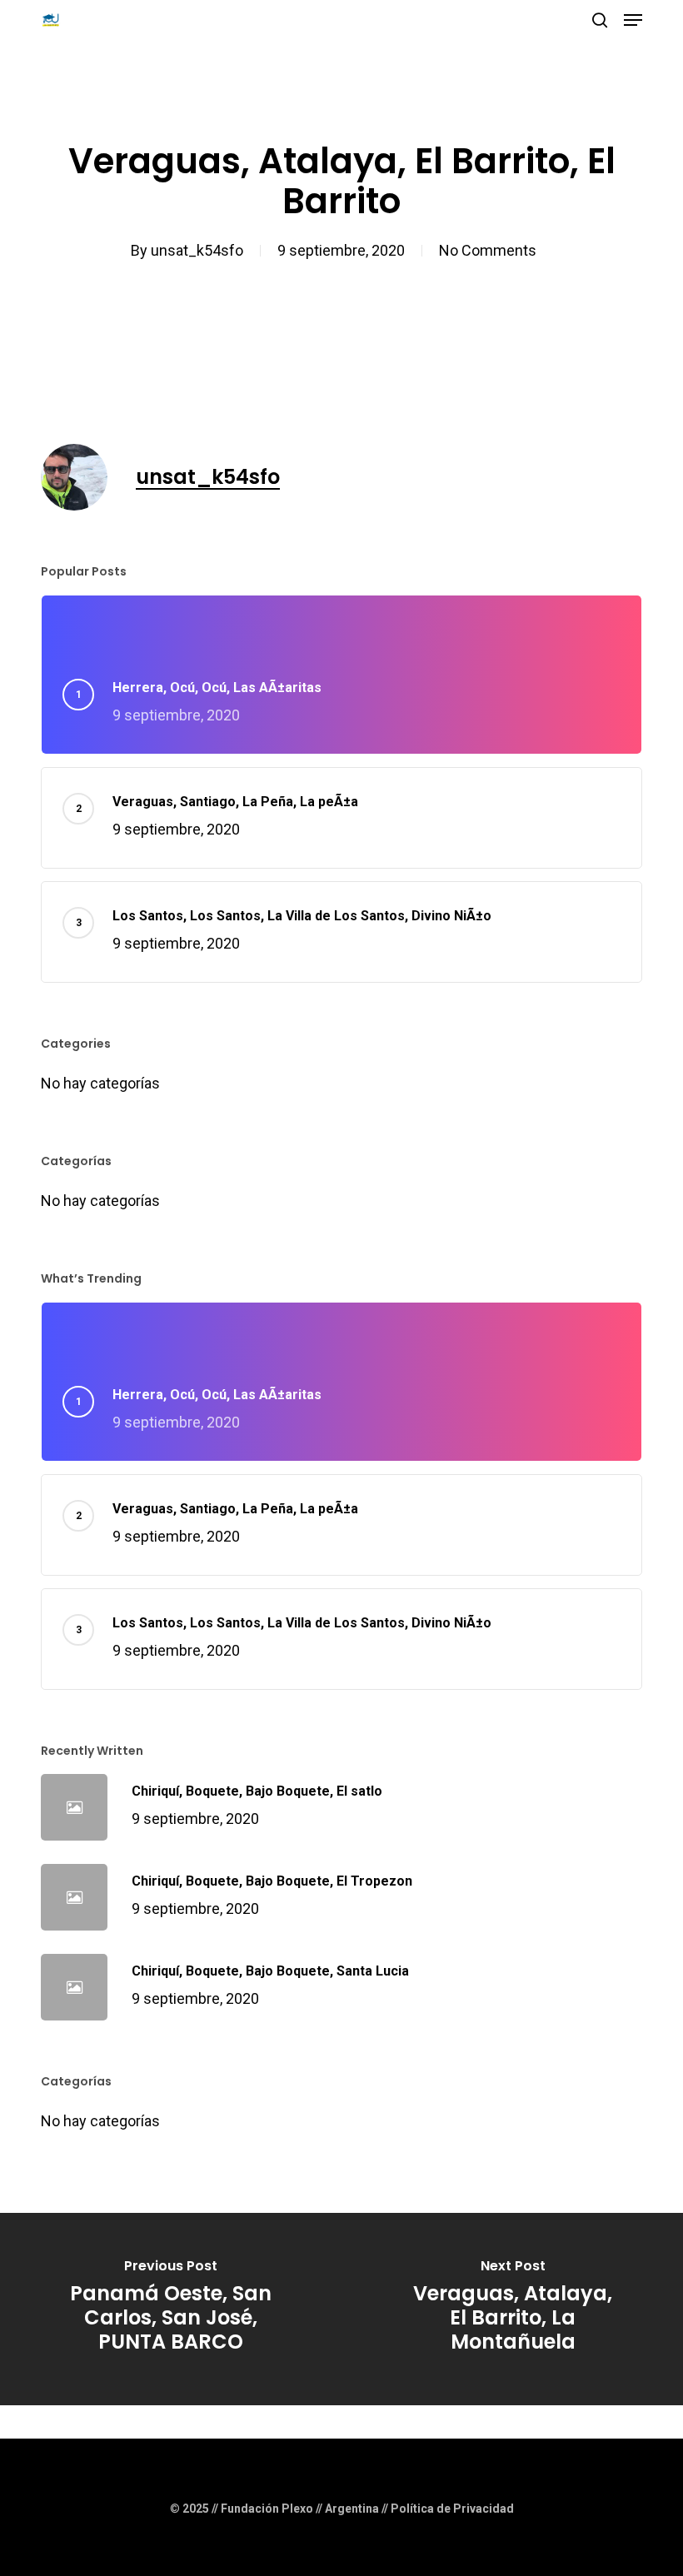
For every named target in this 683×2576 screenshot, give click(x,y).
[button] (633, 20)
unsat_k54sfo (197, 250)
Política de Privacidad (452, 2509)
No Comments (488, 250)
